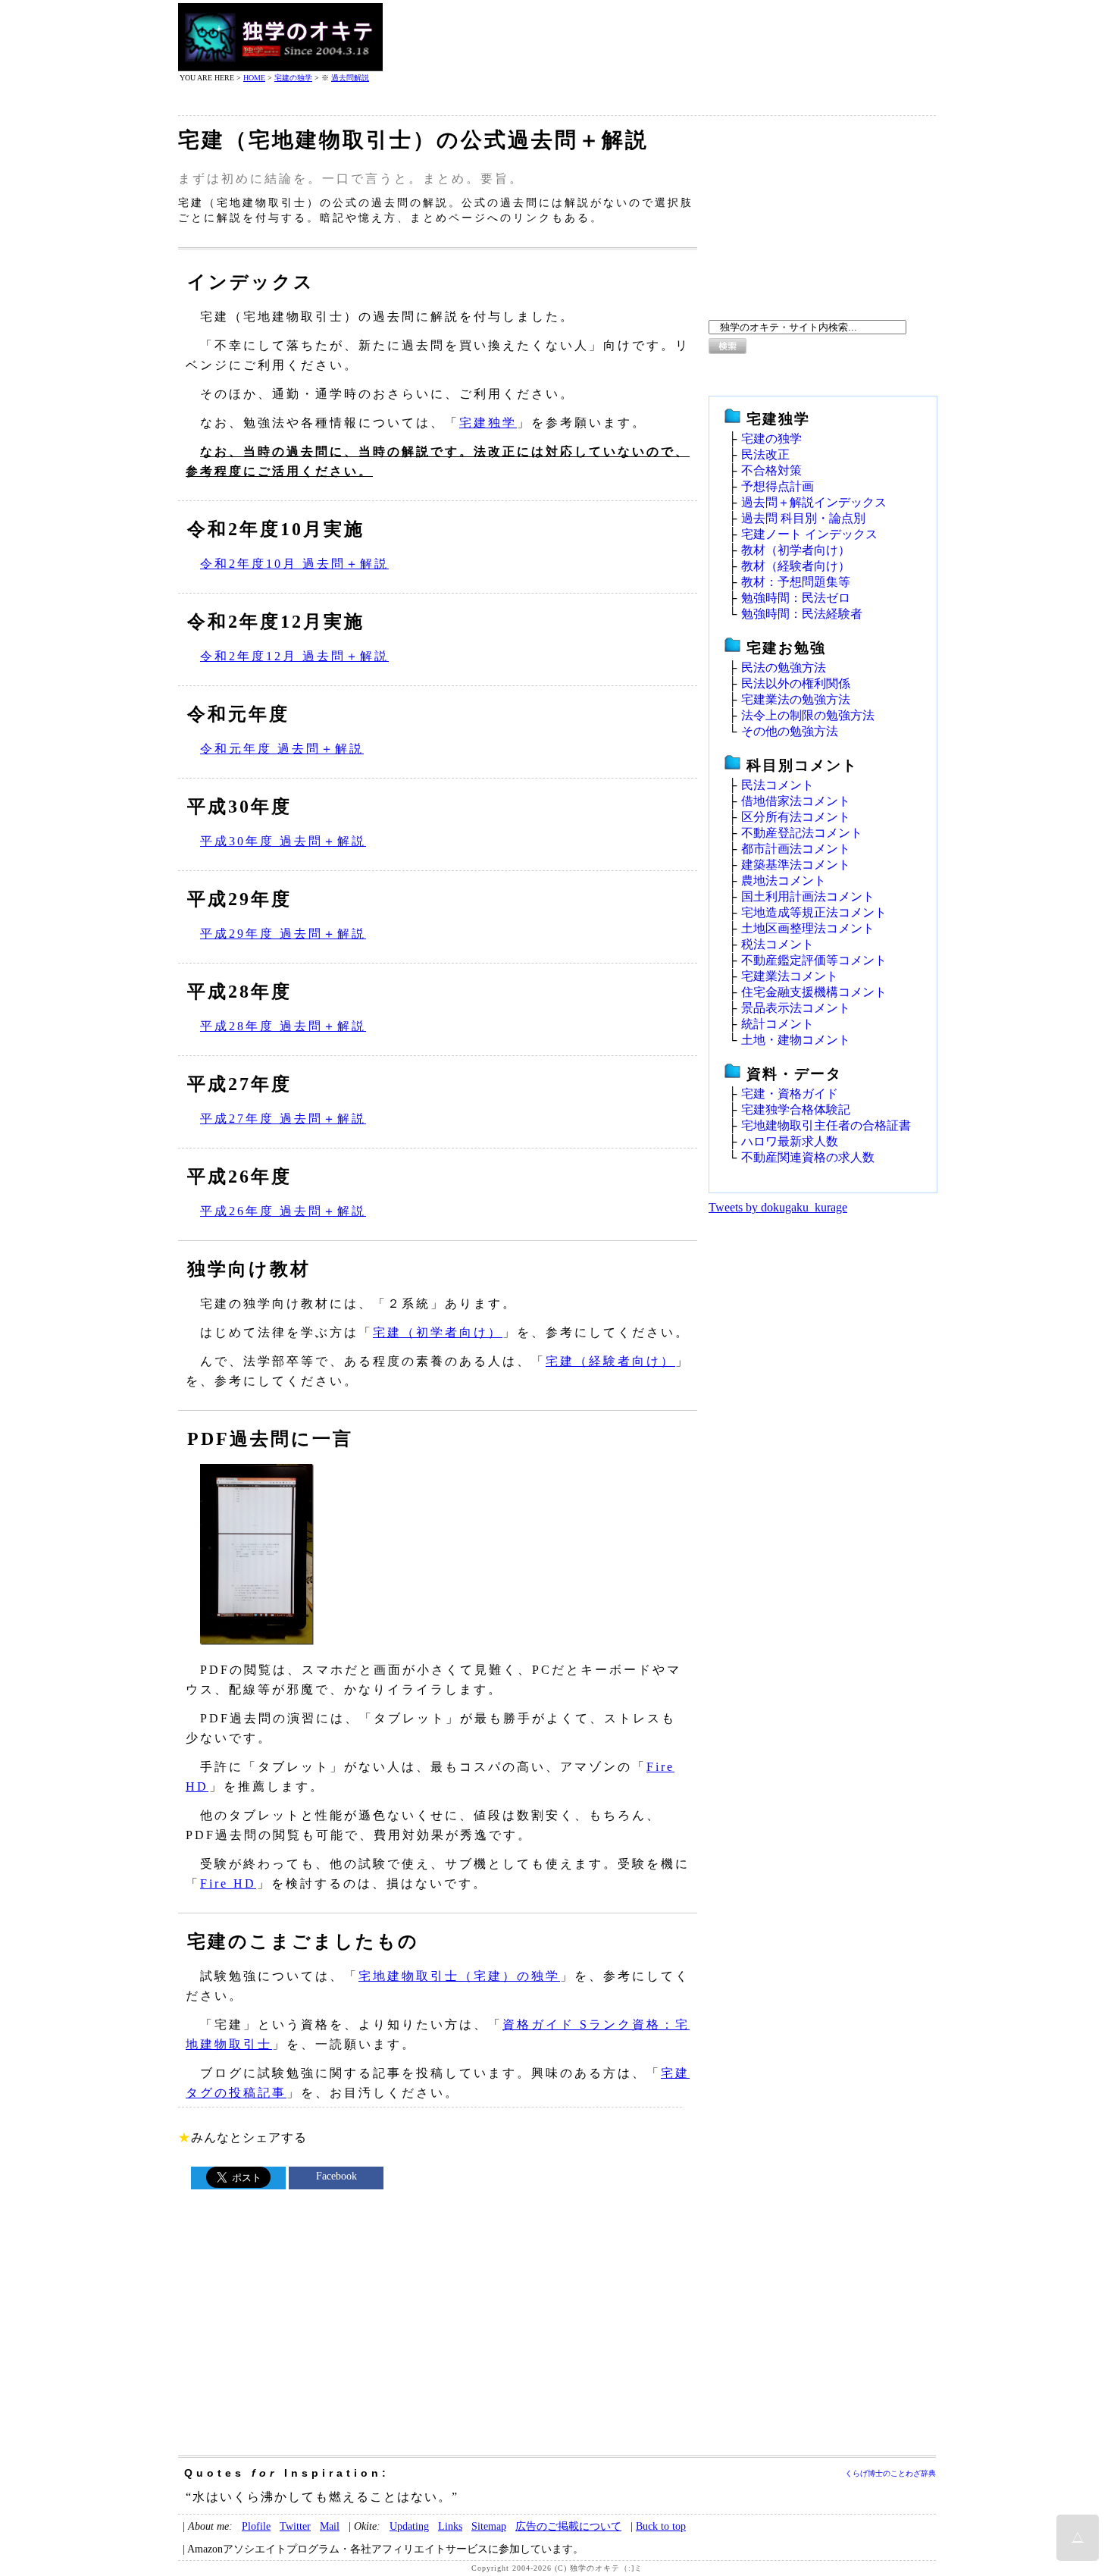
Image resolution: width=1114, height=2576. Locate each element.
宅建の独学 (293, 78)
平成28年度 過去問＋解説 (283, 1026)
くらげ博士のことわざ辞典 (890, 2473)
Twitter (295, 2526)
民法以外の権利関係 (796, 683)
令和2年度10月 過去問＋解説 (294, 564)
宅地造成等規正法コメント (814, 912)
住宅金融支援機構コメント (814, 992)
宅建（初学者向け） (438, 1332)
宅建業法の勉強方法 (796, 699)
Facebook (336, 2176)
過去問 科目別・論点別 (803, 518)
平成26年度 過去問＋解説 (283, 1211)
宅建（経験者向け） (610, 1361)
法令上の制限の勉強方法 (808, 715)
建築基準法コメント (796, 865)
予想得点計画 (778, 486)
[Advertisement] (660, 37)
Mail (330, 2526)
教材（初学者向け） (796, 550)
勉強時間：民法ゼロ (796, 598)
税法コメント (778, 944)
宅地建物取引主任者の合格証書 (826, 1125)
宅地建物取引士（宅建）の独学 (459, 1976)
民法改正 (765, 454)
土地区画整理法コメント (808, 928)
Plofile (256, 2526)
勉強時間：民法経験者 (802, 614)
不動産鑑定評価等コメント (814, 960)
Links (450, 2526)
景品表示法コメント (796, 1008)
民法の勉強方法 (784, 668)
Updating (409, 2526)
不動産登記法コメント (802, 833)
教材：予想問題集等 (796, 582)
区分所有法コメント (796, 817)
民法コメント (778, 785)
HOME (254, 78)
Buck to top (661, 2526)
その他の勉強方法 (790, 731)
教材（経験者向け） (796, 566)
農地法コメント (784, 881)
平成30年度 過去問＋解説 (283, 841)
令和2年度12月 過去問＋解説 (294, 656)
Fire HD (228, 1883)
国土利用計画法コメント (808, 896)
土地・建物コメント (796, 1040)
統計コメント (778, 1024)
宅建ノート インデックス (809, 534)
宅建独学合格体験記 (796, 1109)
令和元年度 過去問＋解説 (282, 749)
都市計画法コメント (796, 849)
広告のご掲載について (568, 2526)
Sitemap (489, 2526)
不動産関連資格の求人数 (808, 1157)
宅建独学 (488, 423)
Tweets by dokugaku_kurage (778, 1207)
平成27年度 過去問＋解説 (283, 1119)
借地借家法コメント (796, 801)
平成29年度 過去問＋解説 (283, 934)
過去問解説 (350, 78)
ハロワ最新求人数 (790, 1141)
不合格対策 (771, 470)
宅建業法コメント (790, 976)
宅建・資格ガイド (790, 1094)
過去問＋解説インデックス (814, 502)
